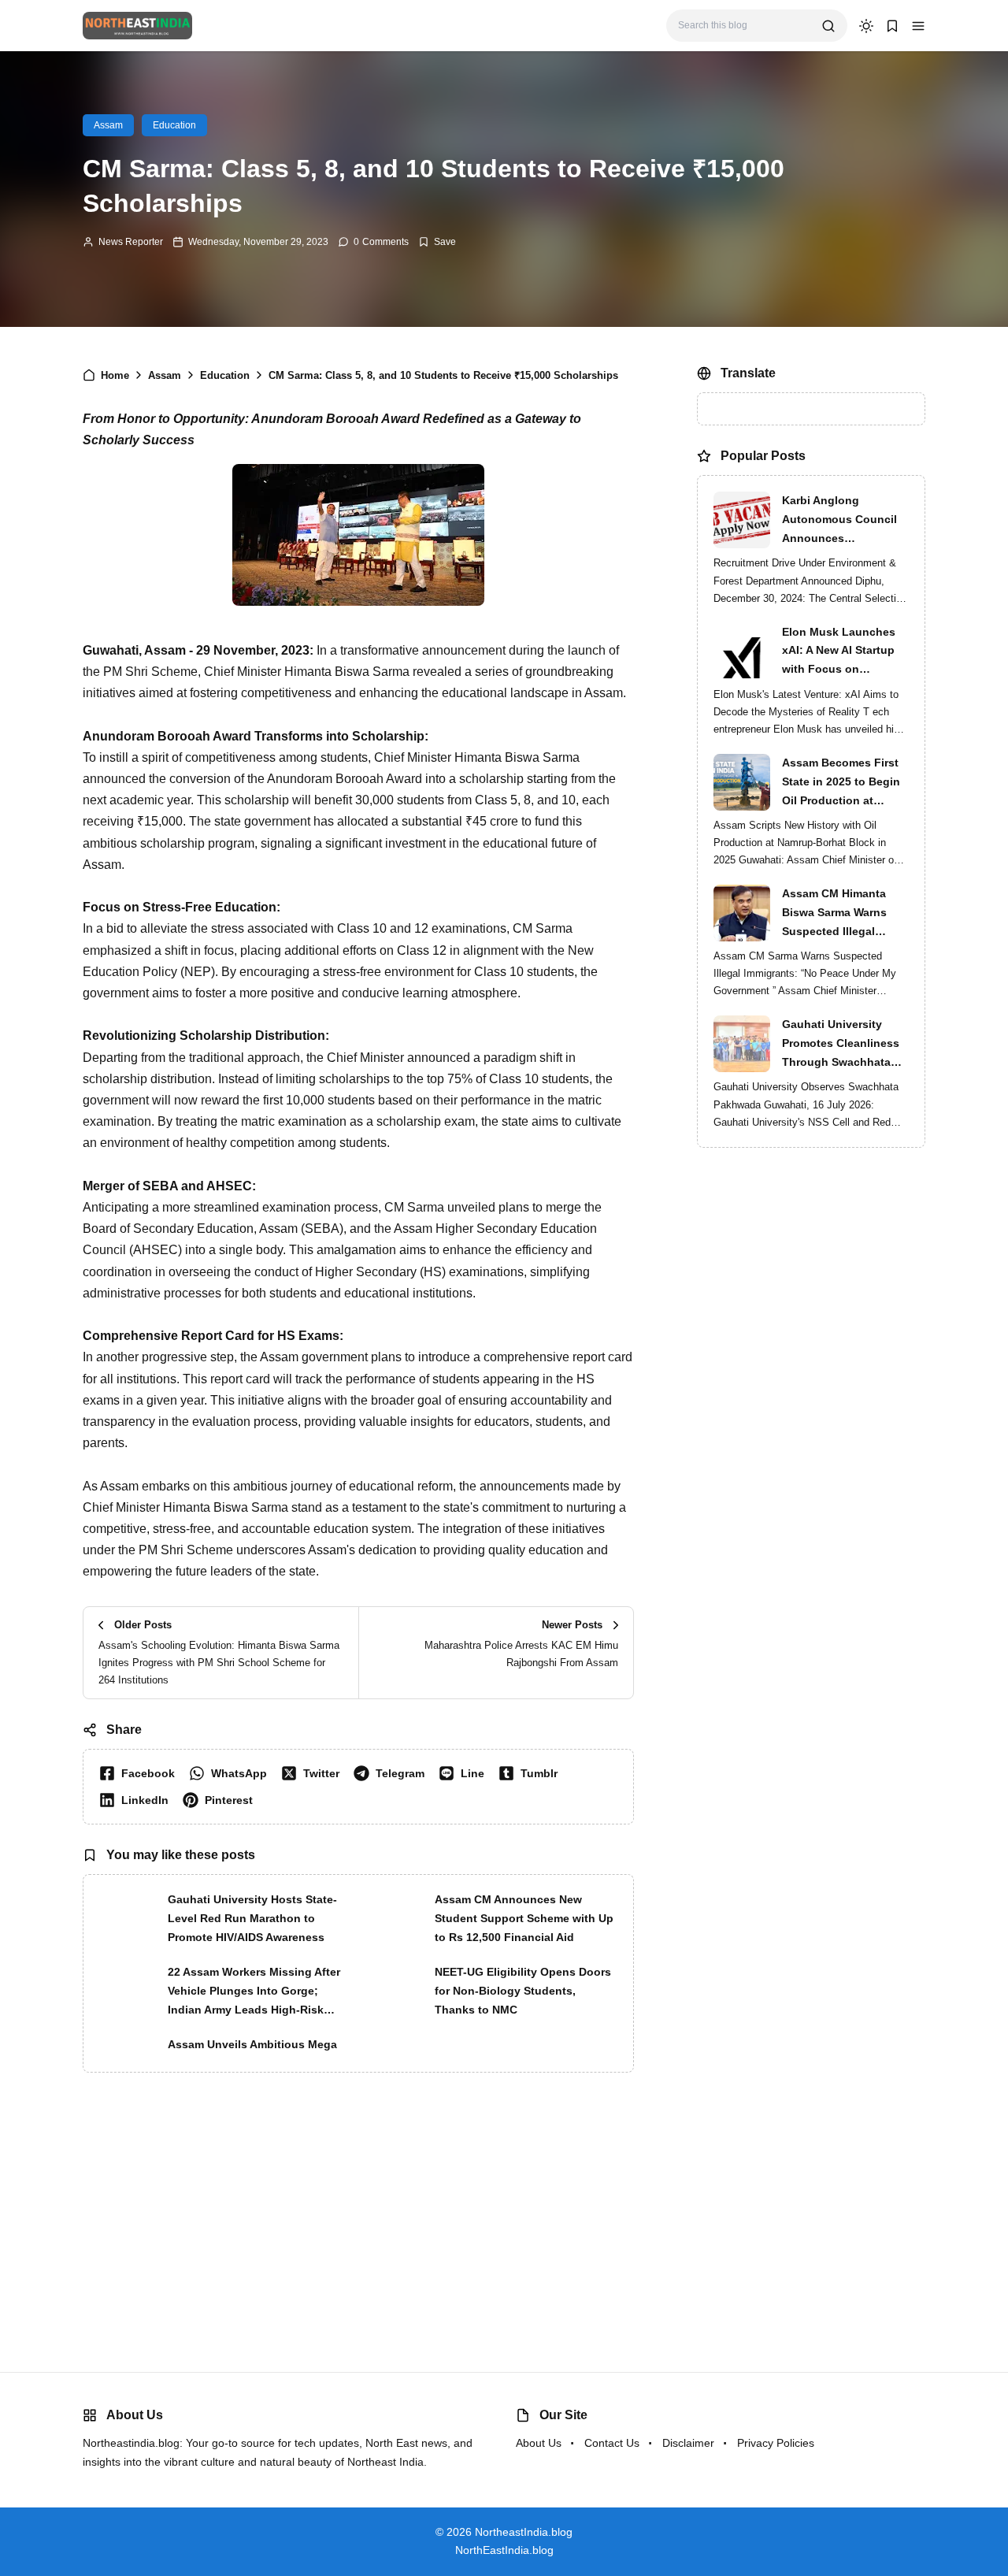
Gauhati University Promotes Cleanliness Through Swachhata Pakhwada (841, 1082)
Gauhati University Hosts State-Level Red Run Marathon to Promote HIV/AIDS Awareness (252, 1918)
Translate (813, 439)
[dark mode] (866, 26)
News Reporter (131, 242)
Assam (108, 125)
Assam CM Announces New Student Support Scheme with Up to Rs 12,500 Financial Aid (524, 1918)
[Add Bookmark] (437, 242)
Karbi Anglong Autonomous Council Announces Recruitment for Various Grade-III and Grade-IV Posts (845, 558)
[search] (828, 26)
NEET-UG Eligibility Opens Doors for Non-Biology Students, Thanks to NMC (523, 1991)
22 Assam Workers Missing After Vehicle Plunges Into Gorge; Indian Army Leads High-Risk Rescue (254, 1992)
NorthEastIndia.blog (504, 2550)
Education (174, 125)
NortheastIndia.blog (524, 2532)
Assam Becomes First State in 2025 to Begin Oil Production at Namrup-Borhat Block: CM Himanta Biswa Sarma (842, 820)
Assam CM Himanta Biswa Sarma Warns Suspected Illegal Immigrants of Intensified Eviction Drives (834, 951)
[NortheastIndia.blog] (137, 25)
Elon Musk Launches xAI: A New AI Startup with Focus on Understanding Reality (842, 689)
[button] (918, 26)
